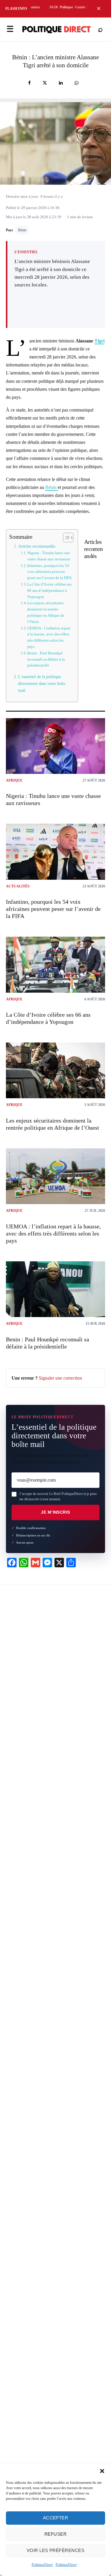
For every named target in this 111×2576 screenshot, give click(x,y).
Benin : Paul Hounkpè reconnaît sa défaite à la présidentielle (46, 659)
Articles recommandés (37, 546)
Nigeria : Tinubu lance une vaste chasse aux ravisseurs (49, 556)
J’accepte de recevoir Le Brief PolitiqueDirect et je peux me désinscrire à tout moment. (58, 1496)
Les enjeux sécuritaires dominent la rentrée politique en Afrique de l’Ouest (46, 612)
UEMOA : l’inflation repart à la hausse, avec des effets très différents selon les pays (49, 637)
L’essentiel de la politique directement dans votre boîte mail (42, 683)
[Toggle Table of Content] (65, 538)
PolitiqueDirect (42, 2565)
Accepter (56, 2518)
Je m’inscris (55, 1512)
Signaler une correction (60, 1378)
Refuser (55, 2534)
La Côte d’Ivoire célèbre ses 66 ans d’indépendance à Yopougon (49, 590)
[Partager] (29, 83)
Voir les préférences (55, 2550)
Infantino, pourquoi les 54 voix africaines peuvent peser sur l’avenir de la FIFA (49, 572)
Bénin (22, 230)
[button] (102, 2471)
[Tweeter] (45, 83)
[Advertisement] (56, 305)
